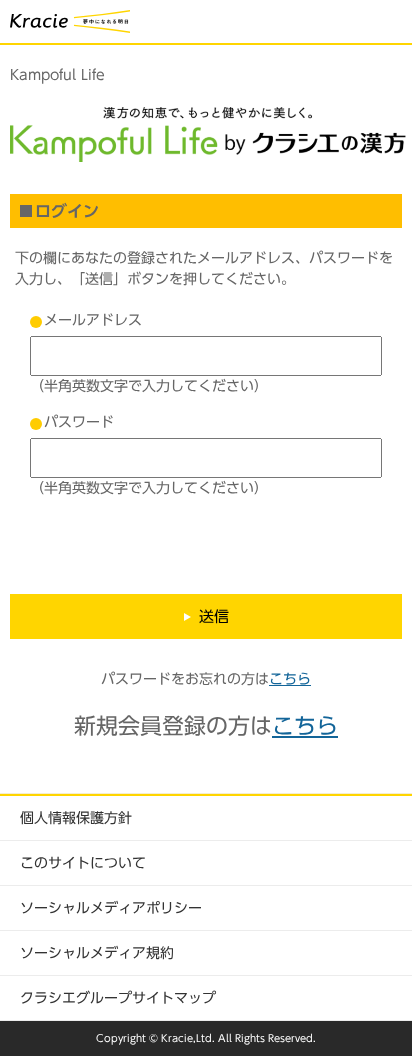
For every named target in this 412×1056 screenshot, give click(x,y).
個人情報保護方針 (76, 818)
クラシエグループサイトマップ (118, 998)
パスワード (79, 422)
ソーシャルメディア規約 (97, 953)
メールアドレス (93, 320)
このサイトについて (83, 863)
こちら (290, 679)
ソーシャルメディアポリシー (111, 908)
